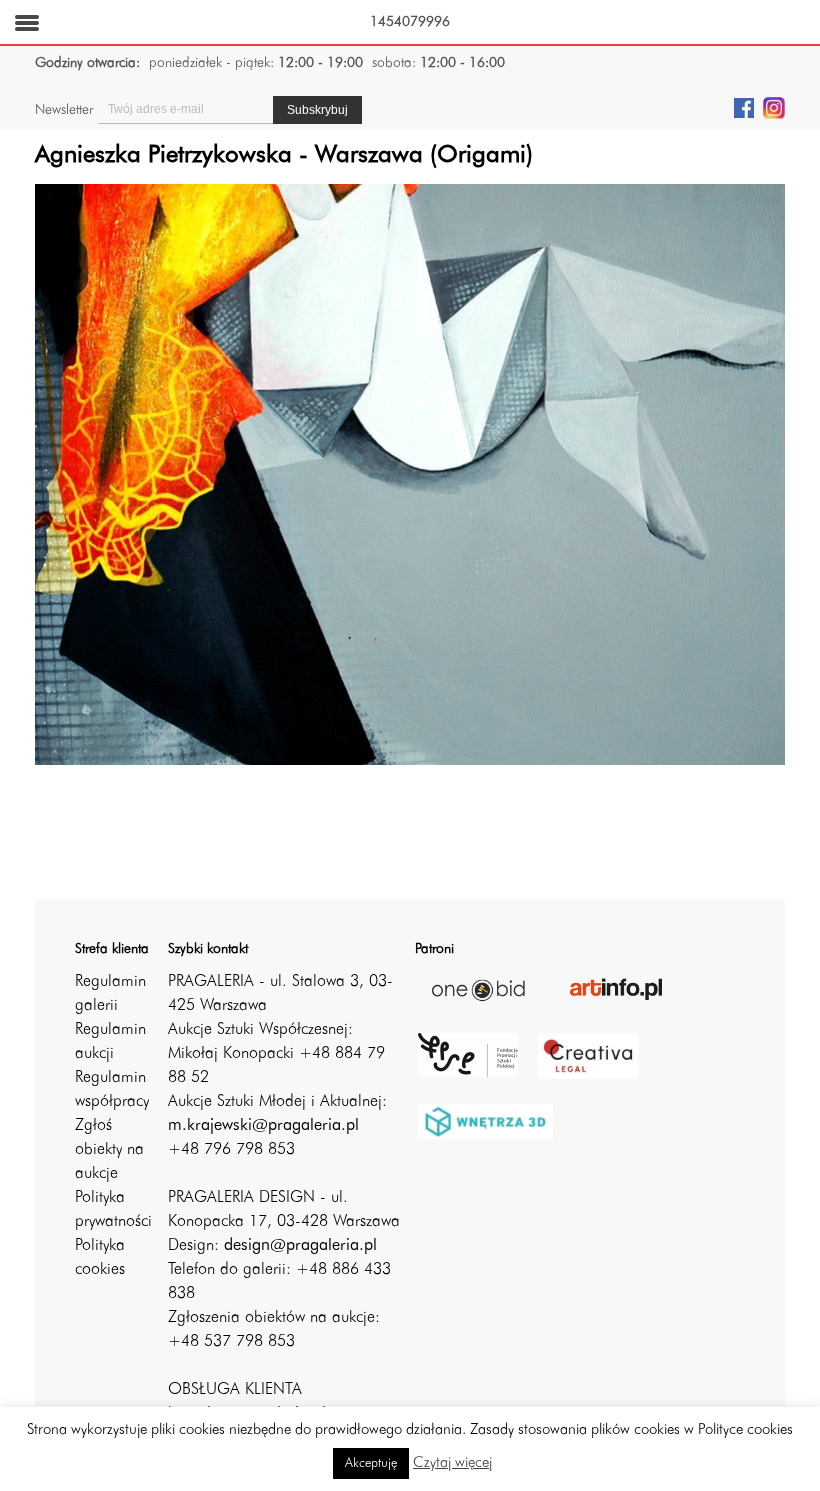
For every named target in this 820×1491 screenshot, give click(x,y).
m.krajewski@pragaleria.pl (263, 1126)
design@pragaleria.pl (300, 1246)
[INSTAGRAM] (774, 107)
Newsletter (64, 110)
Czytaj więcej (452, 1463)
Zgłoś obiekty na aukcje (109, 1150)
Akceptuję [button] (371, 1463)
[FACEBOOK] (744, 107)
